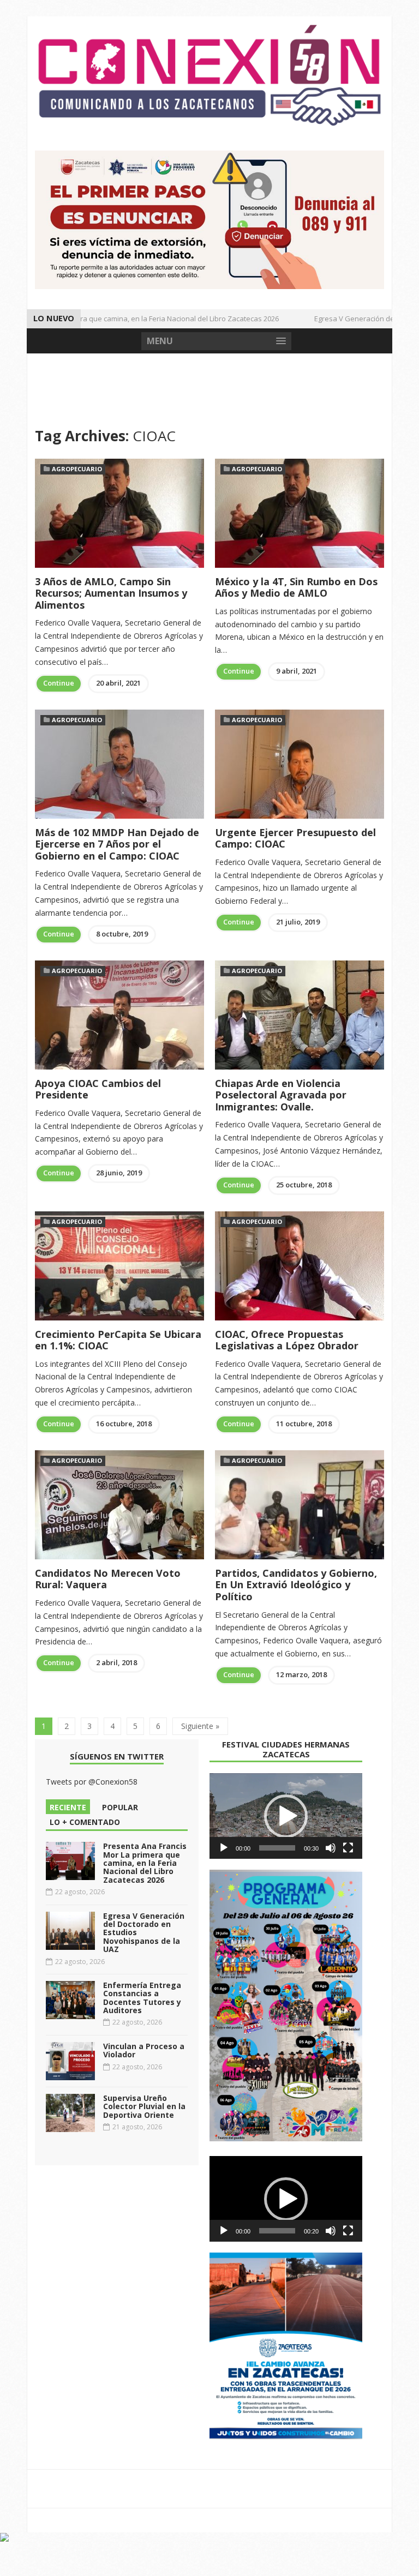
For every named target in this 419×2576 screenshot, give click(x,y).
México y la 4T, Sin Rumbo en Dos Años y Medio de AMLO (296, 587)
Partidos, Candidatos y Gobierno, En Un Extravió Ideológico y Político (296, 1585)
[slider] (277, 1848)
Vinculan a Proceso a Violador (144, 2050)
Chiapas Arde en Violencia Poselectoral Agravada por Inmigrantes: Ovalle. (281, 1095)
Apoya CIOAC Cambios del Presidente (98, 1089)
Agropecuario (77, 469)
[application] (286, 1816)
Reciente (68, 1807)
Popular (120, 1807)
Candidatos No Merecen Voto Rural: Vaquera (108, 1579)
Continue (59, 683)
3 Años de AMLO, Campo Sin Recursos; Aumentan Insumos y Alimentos (111, 593)
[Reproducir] (224, 1848)
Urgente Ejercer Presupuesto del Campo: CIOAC (295, 838)
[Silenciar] (331, 1848)
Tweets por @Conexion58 (92, 1782)
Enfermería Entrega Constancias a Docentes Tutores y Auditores (142, 1998)
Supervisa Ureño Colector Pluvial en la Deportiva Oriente (144, 2106)
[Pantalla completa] (348, 1848)
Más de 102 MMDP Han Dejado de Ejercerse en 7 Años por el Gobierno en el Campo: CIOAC (117, 844)
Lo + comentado (85, 1822)
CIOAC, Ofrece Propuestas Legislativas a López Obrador (287, 1340)
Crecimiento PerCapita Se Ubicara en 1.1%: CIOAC (118, 1340)
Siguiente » (200, 1726)
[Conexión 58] (209, 75)
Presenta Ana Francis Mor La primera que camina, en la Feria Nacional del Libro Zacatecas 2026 (145, 1863)
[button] (286, 1816)
